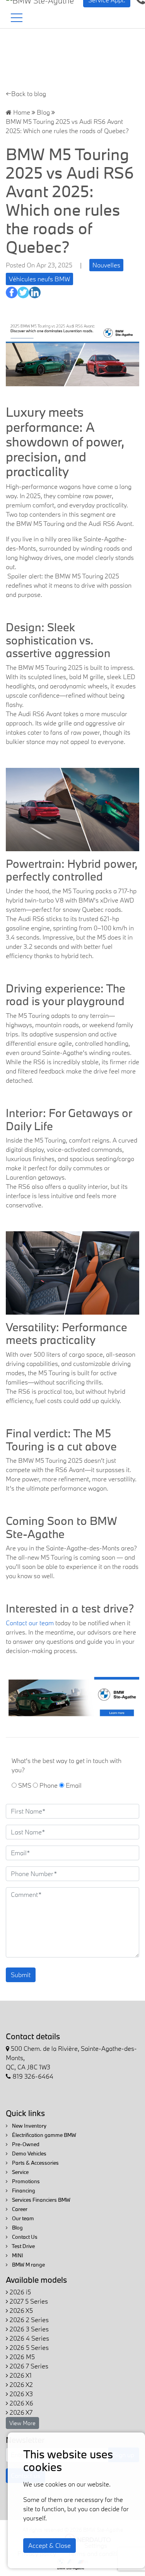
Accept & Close (49, 2545)
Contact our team (30, 1623)
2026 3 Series (28, 2329)
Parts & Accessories (35, 2163)
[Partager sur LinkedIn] (35, 292)
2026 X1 (20, 2375)
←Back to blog (26, 94)
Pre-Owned (25, 2144)
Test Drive (23, 2246)
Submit (21, 1975)
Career (19, 2209)
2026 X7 (20, 2412)
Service (20, 2172)
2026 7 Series (28, 2366)
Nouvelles (106, 265)
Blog (43, 112)
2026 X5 (20, 2310)
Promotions (25, 2181)
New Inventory (29, 2126)
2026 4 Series (29, 2338)
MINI (17, 2255)
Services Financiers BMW (41, 2200)
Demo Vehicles (29, 2153)
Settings (96, 2545)
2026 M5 (21, 2357)
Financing (23, 2191)
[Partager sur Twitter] (23, 292)
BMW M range (28, 2265)
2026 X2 (20, 2384)
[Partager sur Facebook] (12, 292)
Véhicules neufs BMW (39, 279)
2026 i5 (20, 2292)
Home (21, 112)
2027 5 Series (28, 2301)
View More (22, 2423)
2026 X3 (20, 2394)
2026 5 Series (28, 2347)
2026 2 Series (28, 2320)
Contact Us (24, 2237)
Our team (22, 2218)
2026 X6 (21, 2403)
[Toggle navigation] (17, 18)
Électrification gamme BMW (43, 2135)
